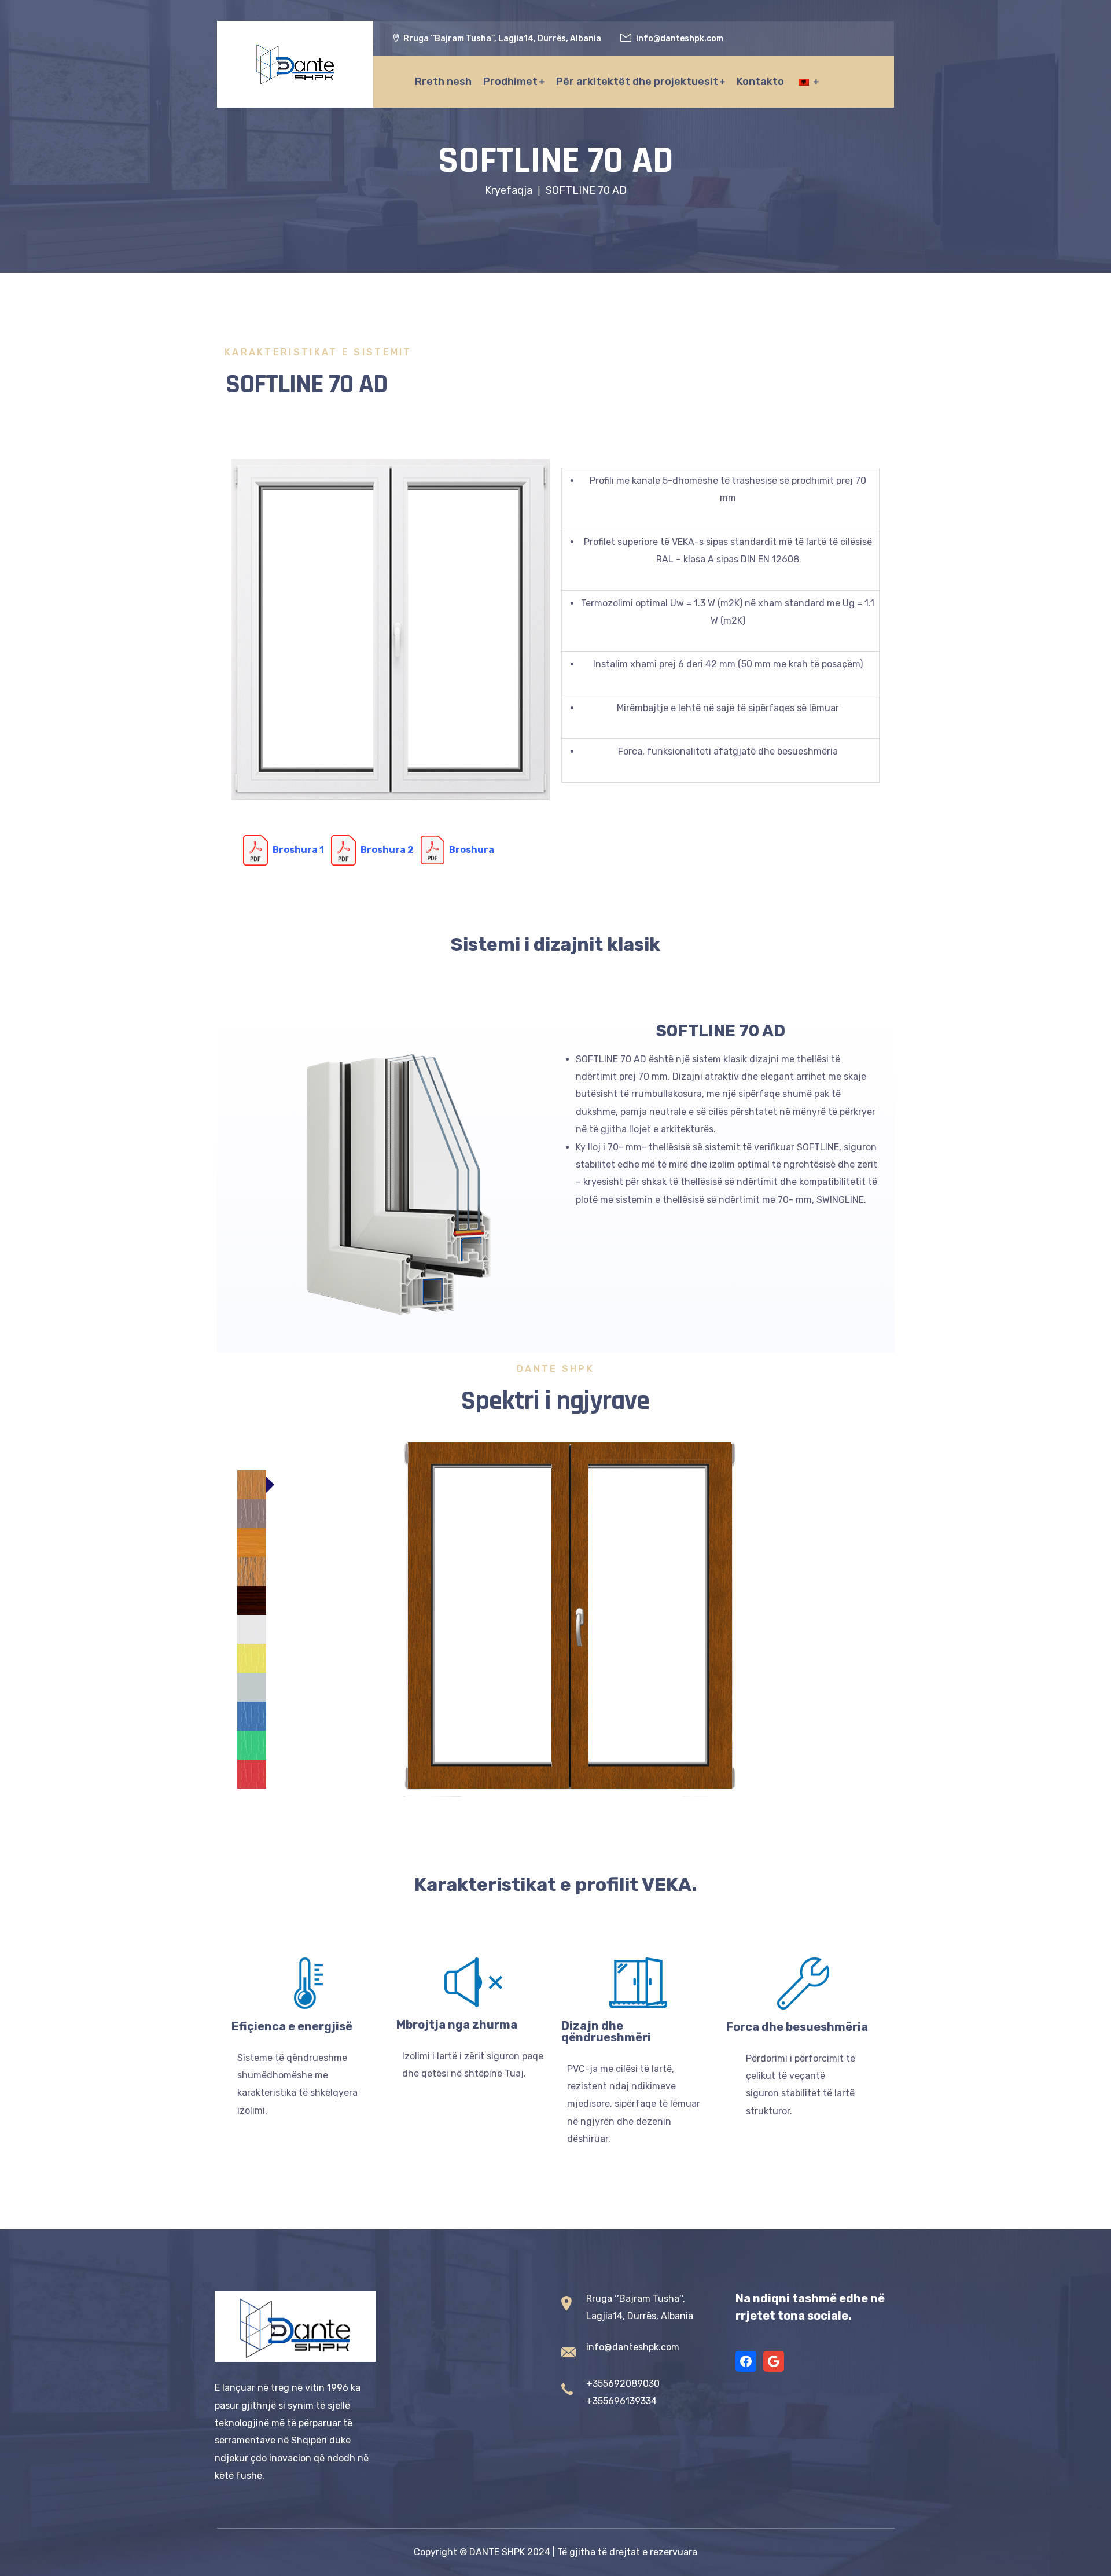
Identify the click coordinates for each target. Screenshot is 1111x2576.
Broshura (472, 849)
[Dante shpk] (295, 64)
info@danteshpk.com (633, 2347)
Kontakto (760, 82)
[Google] (774, 2361)
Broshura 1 (298, 849)
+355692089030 (623, 2384)
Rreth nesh (443, 82)
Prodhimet (510, 82)
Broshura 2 (387, 849)
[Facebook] (746, 2361)
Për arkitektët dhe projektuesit (637, 82)
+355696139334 (621, 2401)
